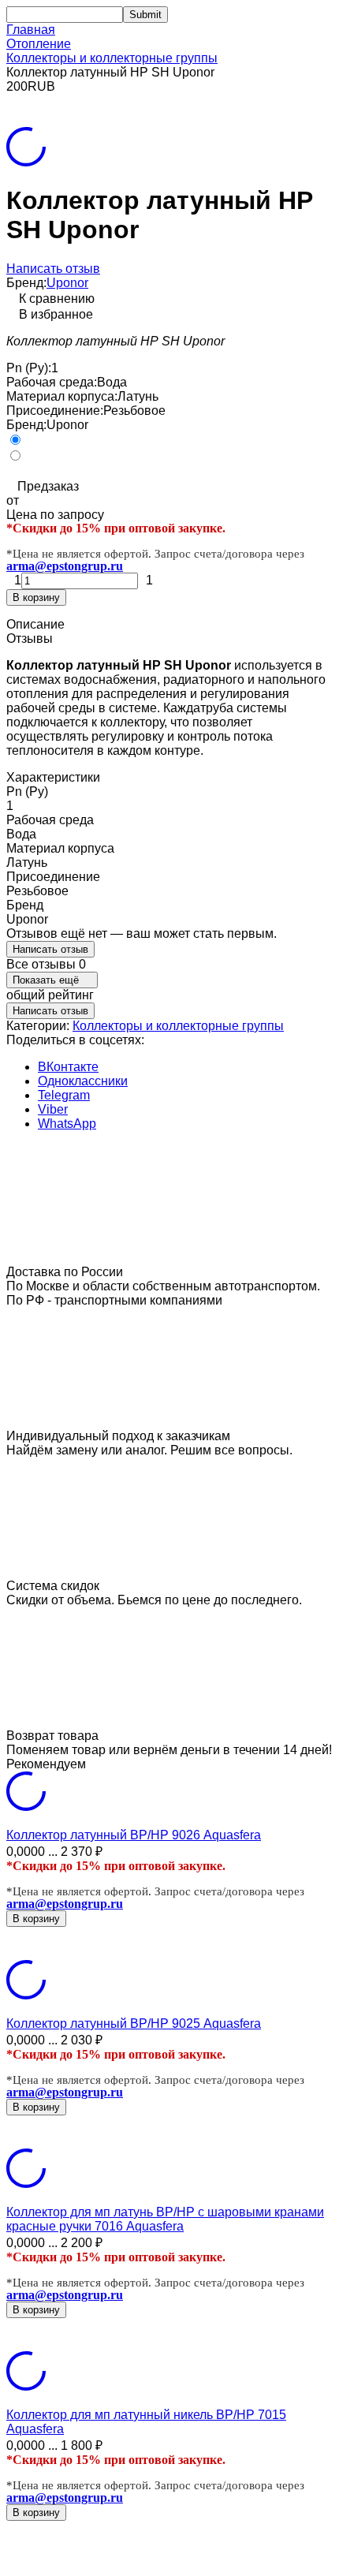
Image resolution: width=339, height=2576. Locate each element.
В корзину (36, 597)
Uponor (67, 283)
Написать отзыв (53, 269)
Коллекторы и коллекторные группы (112, 58)
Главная (31, 30)
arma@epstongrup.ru (65, 566)
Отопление (39, 44)
